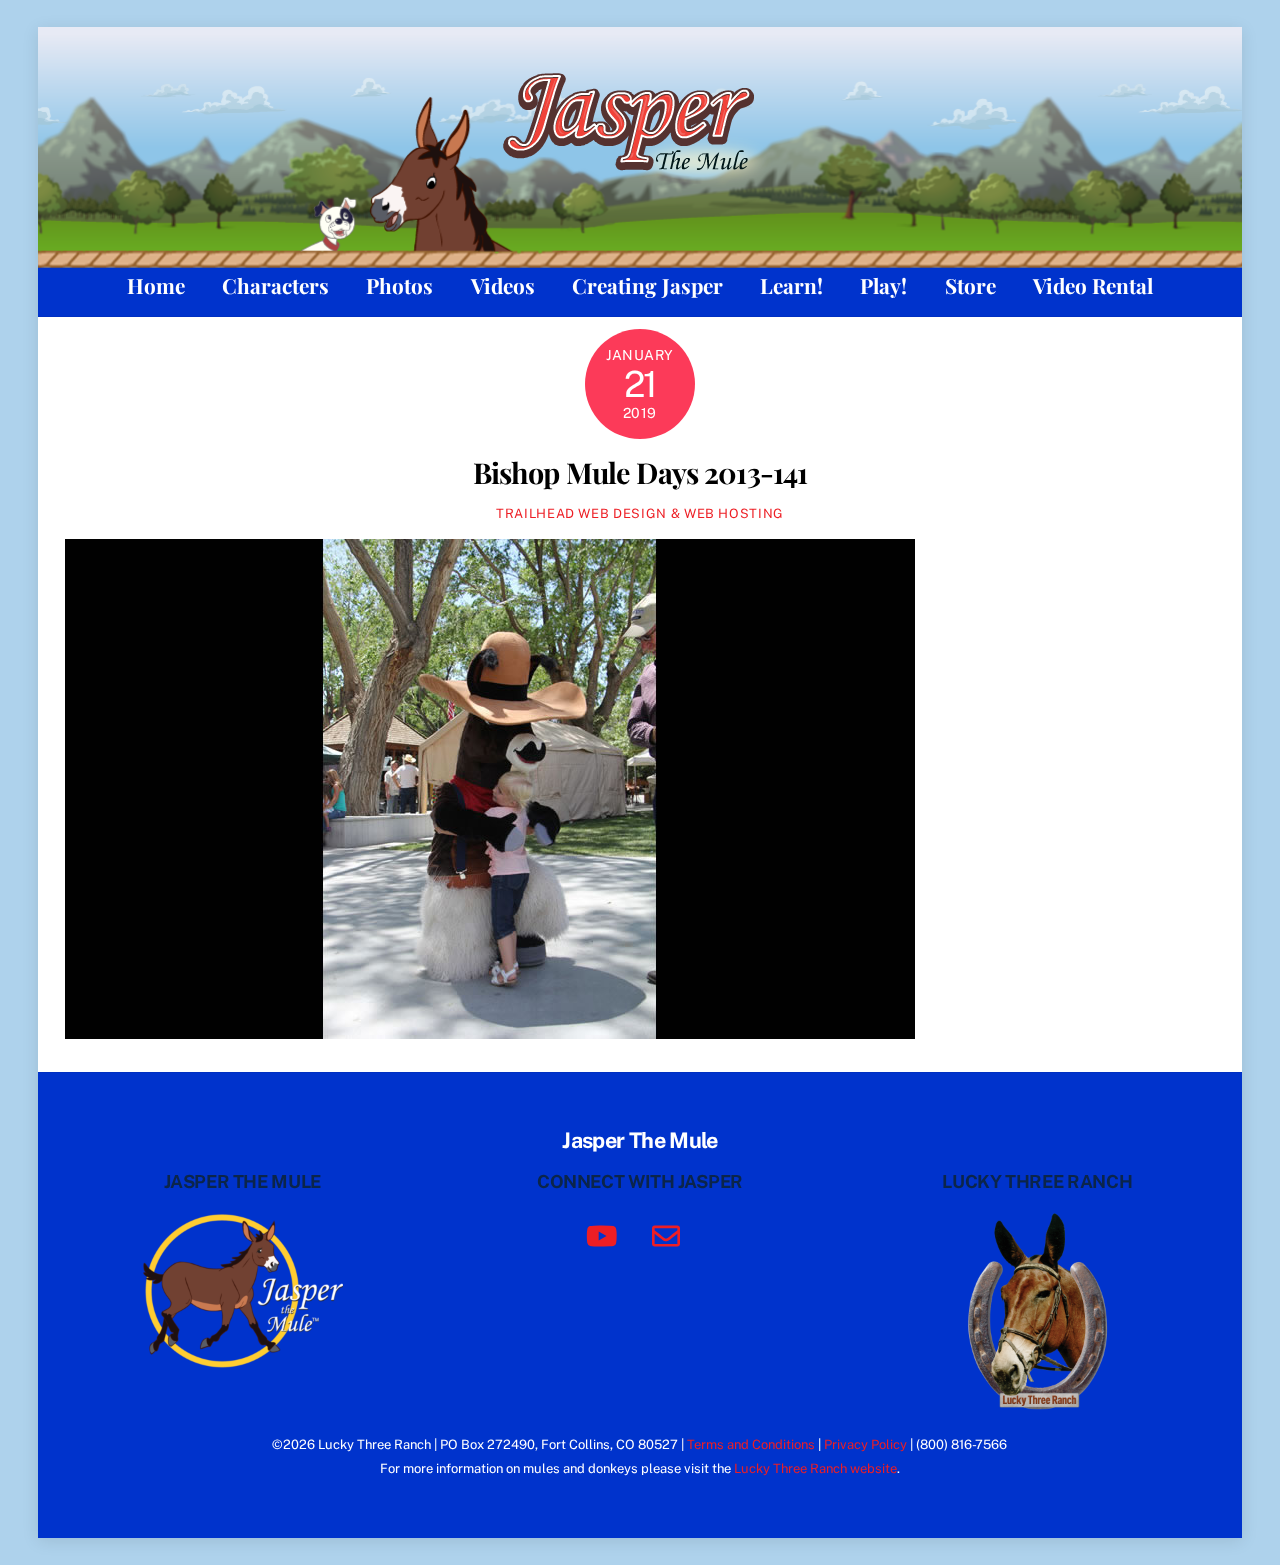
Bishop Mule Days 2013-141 (640, 472)
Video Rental (1093, 285)
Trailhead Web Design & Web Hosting (640, 513)
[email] (669, 1233)
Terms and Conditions (751, 1444)
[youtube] (605, 1233)
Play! (883, 285)
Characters (275, 285)
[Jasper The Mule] (639, 183)
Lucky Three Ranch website (815, 1468)
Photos (399, 285)
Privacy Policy (865, 1444)
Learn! (791, 285)
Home (156, 285)
